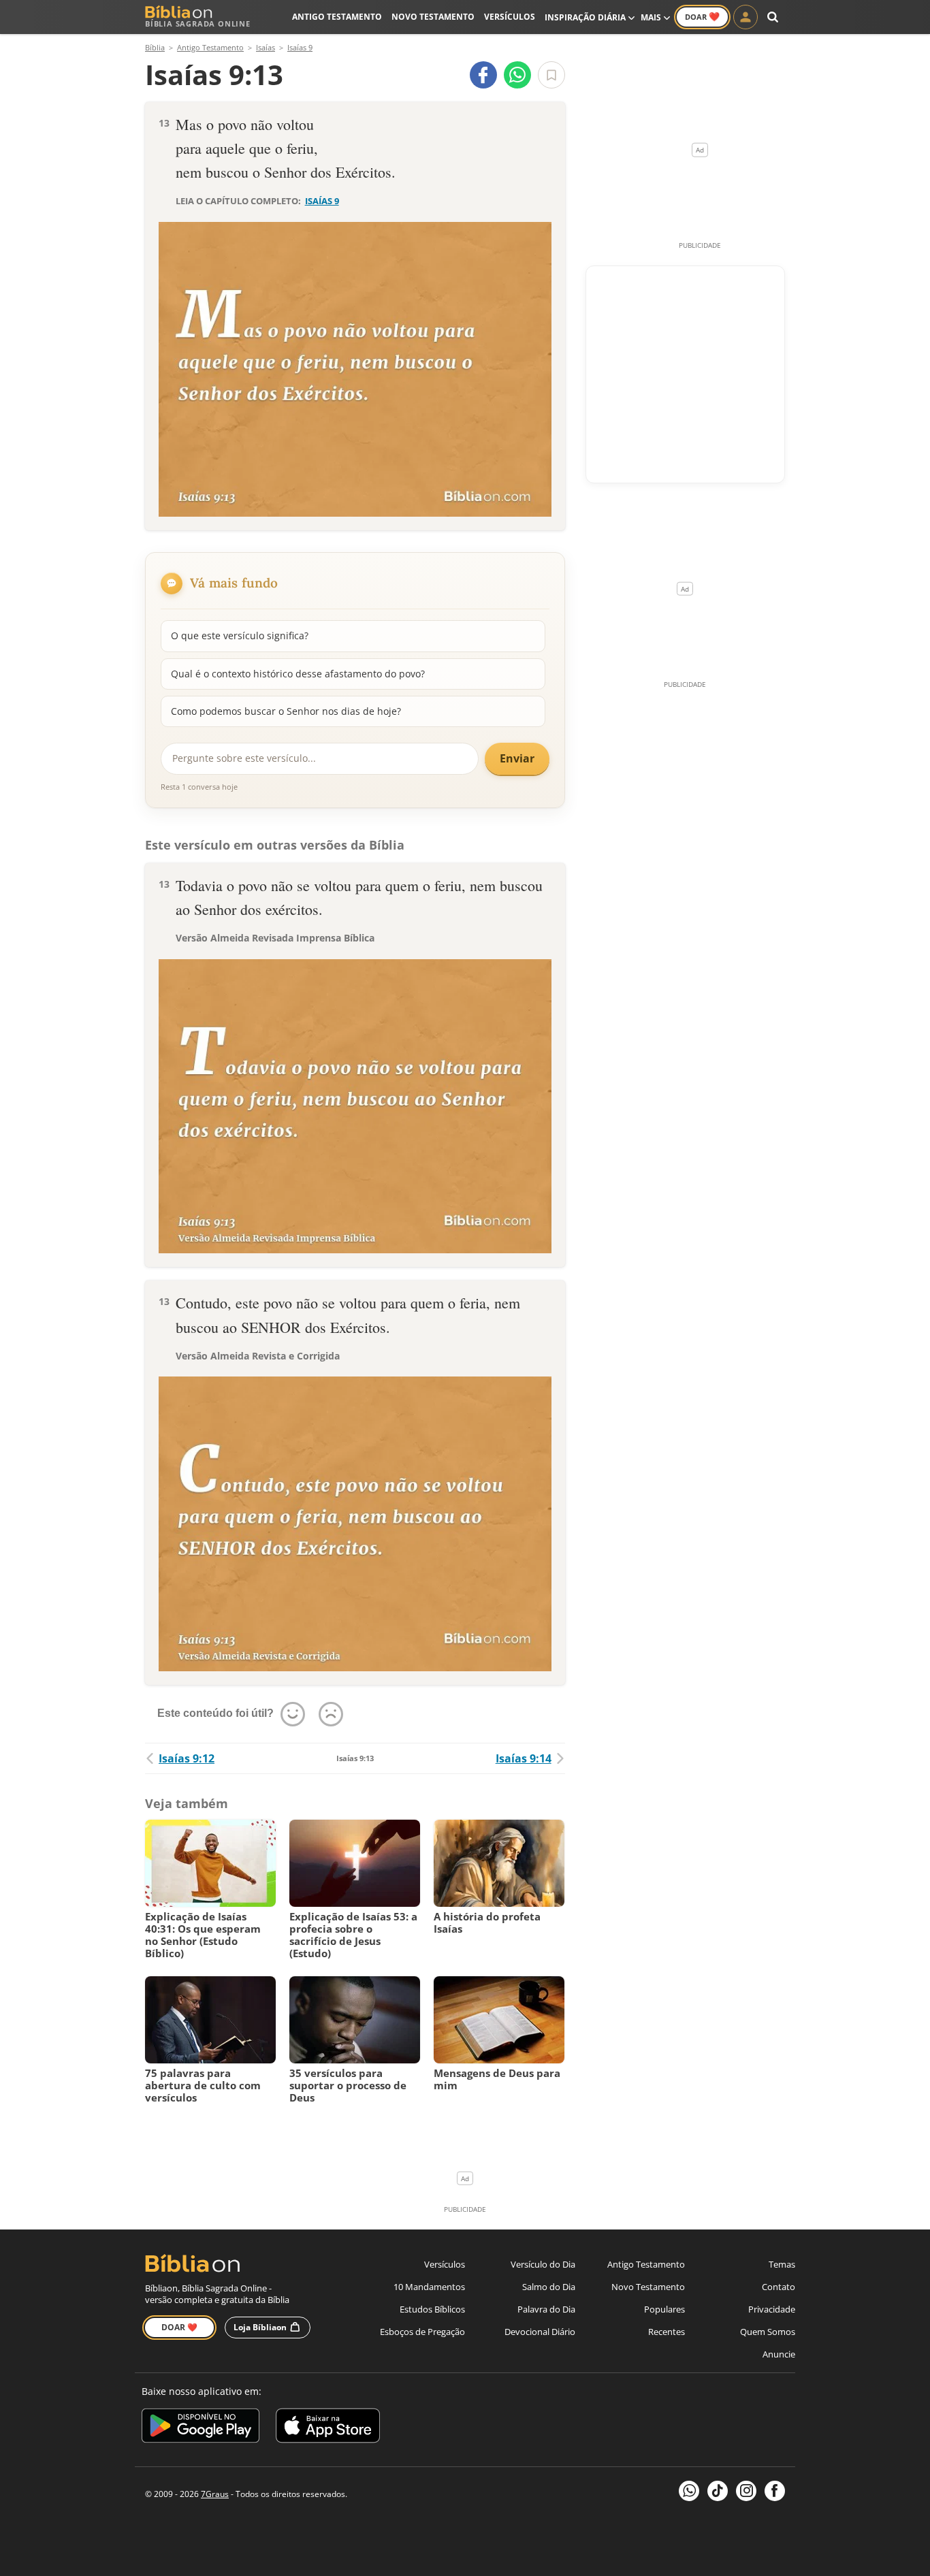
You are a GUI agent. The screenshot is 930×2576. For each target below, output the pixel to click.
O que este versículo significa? (240, 635)
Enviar (517, 758)
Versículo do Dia (543, 2264)
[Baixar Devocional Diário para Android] (201, 2428)
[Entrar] (745, 17)
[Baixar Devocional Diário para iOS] (328, 2428)
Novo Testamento (433, 17)
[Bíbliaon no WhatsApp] (689, 2491)
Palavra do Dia (546, 2309)
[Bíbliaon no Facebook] (775, 2491)
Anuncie (779, 2354)
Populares (664, 2309)
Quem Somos (768, 2332)
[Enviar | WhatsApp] (517, 75)
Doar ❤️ (179, 2327)
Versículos (510, 17)
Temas (782, 2264)
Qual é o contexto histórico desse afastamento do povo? (298, 674)
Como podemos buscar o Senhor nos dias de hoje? (286, 711)
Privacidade (772, 2309)
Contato (779, 2287)
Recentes (667, 2332)
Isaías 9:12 (187, 1758)
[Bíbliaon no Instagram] (746, 2491)
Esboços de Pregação (422, 2332)
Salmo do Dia (549, 2287)
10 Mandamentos (429, 2287)
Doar (702, 16)
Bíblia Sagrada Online (198, 23)
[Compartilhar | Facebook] (483, 75)
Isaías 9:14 (524, 1758)
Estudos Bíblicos (432, 2309)
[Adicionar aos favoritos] (551, 75)
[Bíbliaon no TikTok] (718, 2491)
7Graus (215, 2494)
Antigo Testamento (337, 17)
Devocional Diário (540, 2332)
